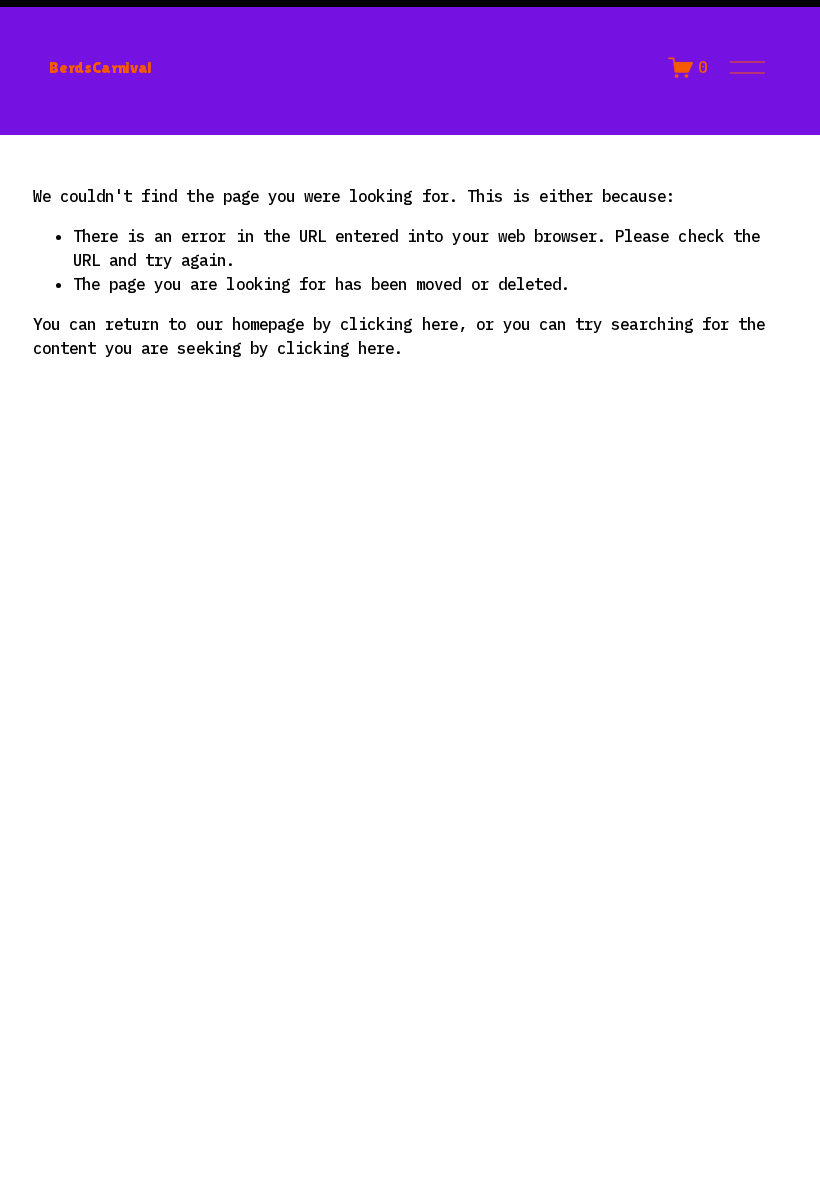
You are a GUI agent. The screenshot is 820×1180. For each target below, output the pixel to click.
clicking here (399, 324)
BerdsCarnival (100, 67)
